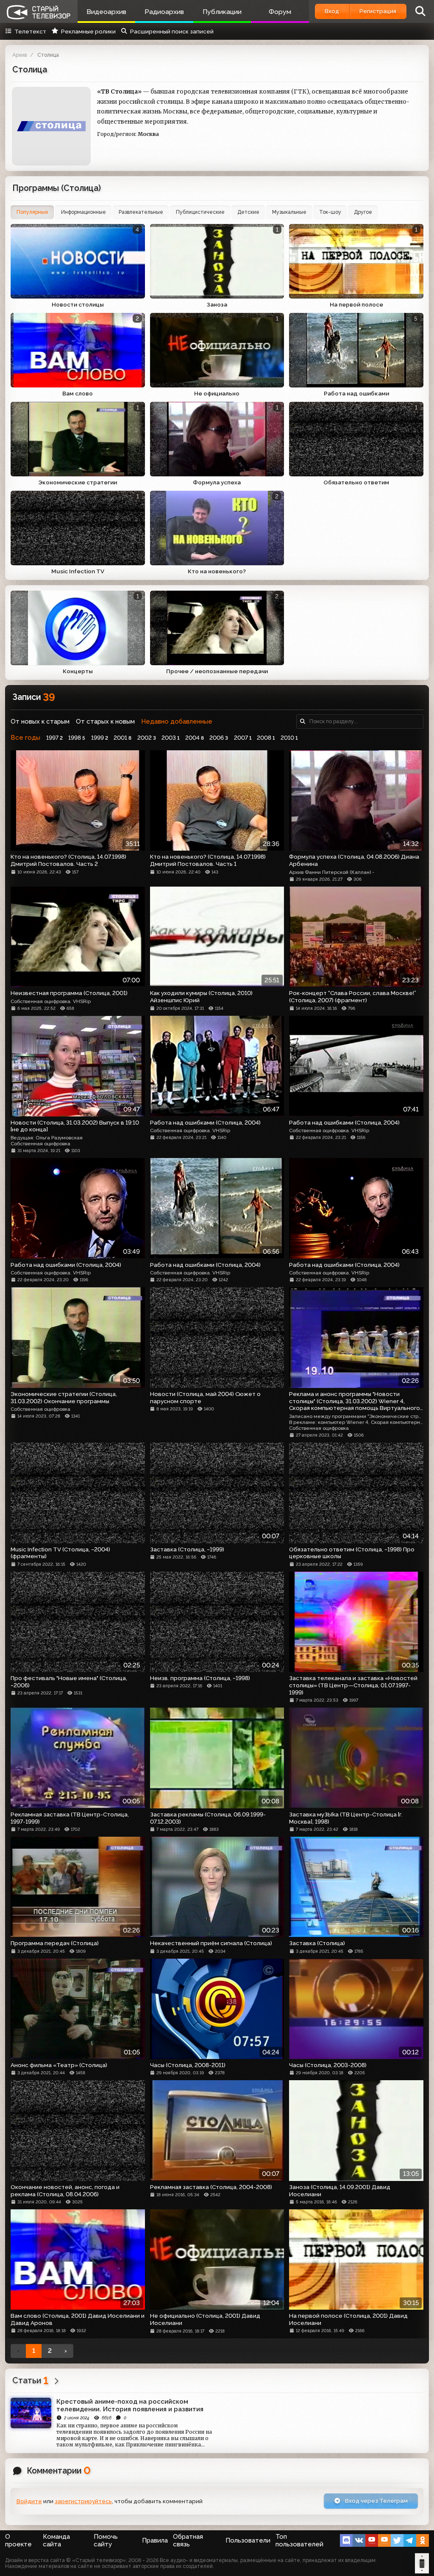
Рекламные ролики (88, 31)
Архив (19, 55)
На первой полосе (356, 304)
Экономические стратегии (78, 482)
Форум (280, 12)
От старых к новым (105, 721)
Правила (155, 2540)
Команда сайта (56, 2540)
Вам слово (78, 393)
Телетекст (30, 31)
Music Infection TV (78, 571)
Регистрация (378, 11)
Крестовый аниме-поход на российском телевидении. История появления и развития (130, 2405)
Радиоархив (164, 12)
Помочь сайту (106, 2540)
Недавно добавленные (177, 721)
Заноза (217, 304)
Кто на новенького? (217, 571)
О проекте (18, 2540)
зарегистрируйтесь (83, 2501)
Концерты (78, 671)
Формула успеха (217, 482)
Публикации (222, 12)
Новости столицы (78, 304)
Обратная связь (188, 2540)
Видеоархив (106, 12)
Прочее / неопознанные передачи (217, 671)
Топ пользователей (299, 2540)
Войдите (29, 2501)
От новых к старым (40, 721)
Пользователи (248, 2540)
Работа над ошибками (356, 393)
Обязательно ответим (356, 482)
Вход (332, 11)
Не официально (217, 393)
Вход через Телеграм (376, 2501)
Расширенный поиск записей (172, 31)
